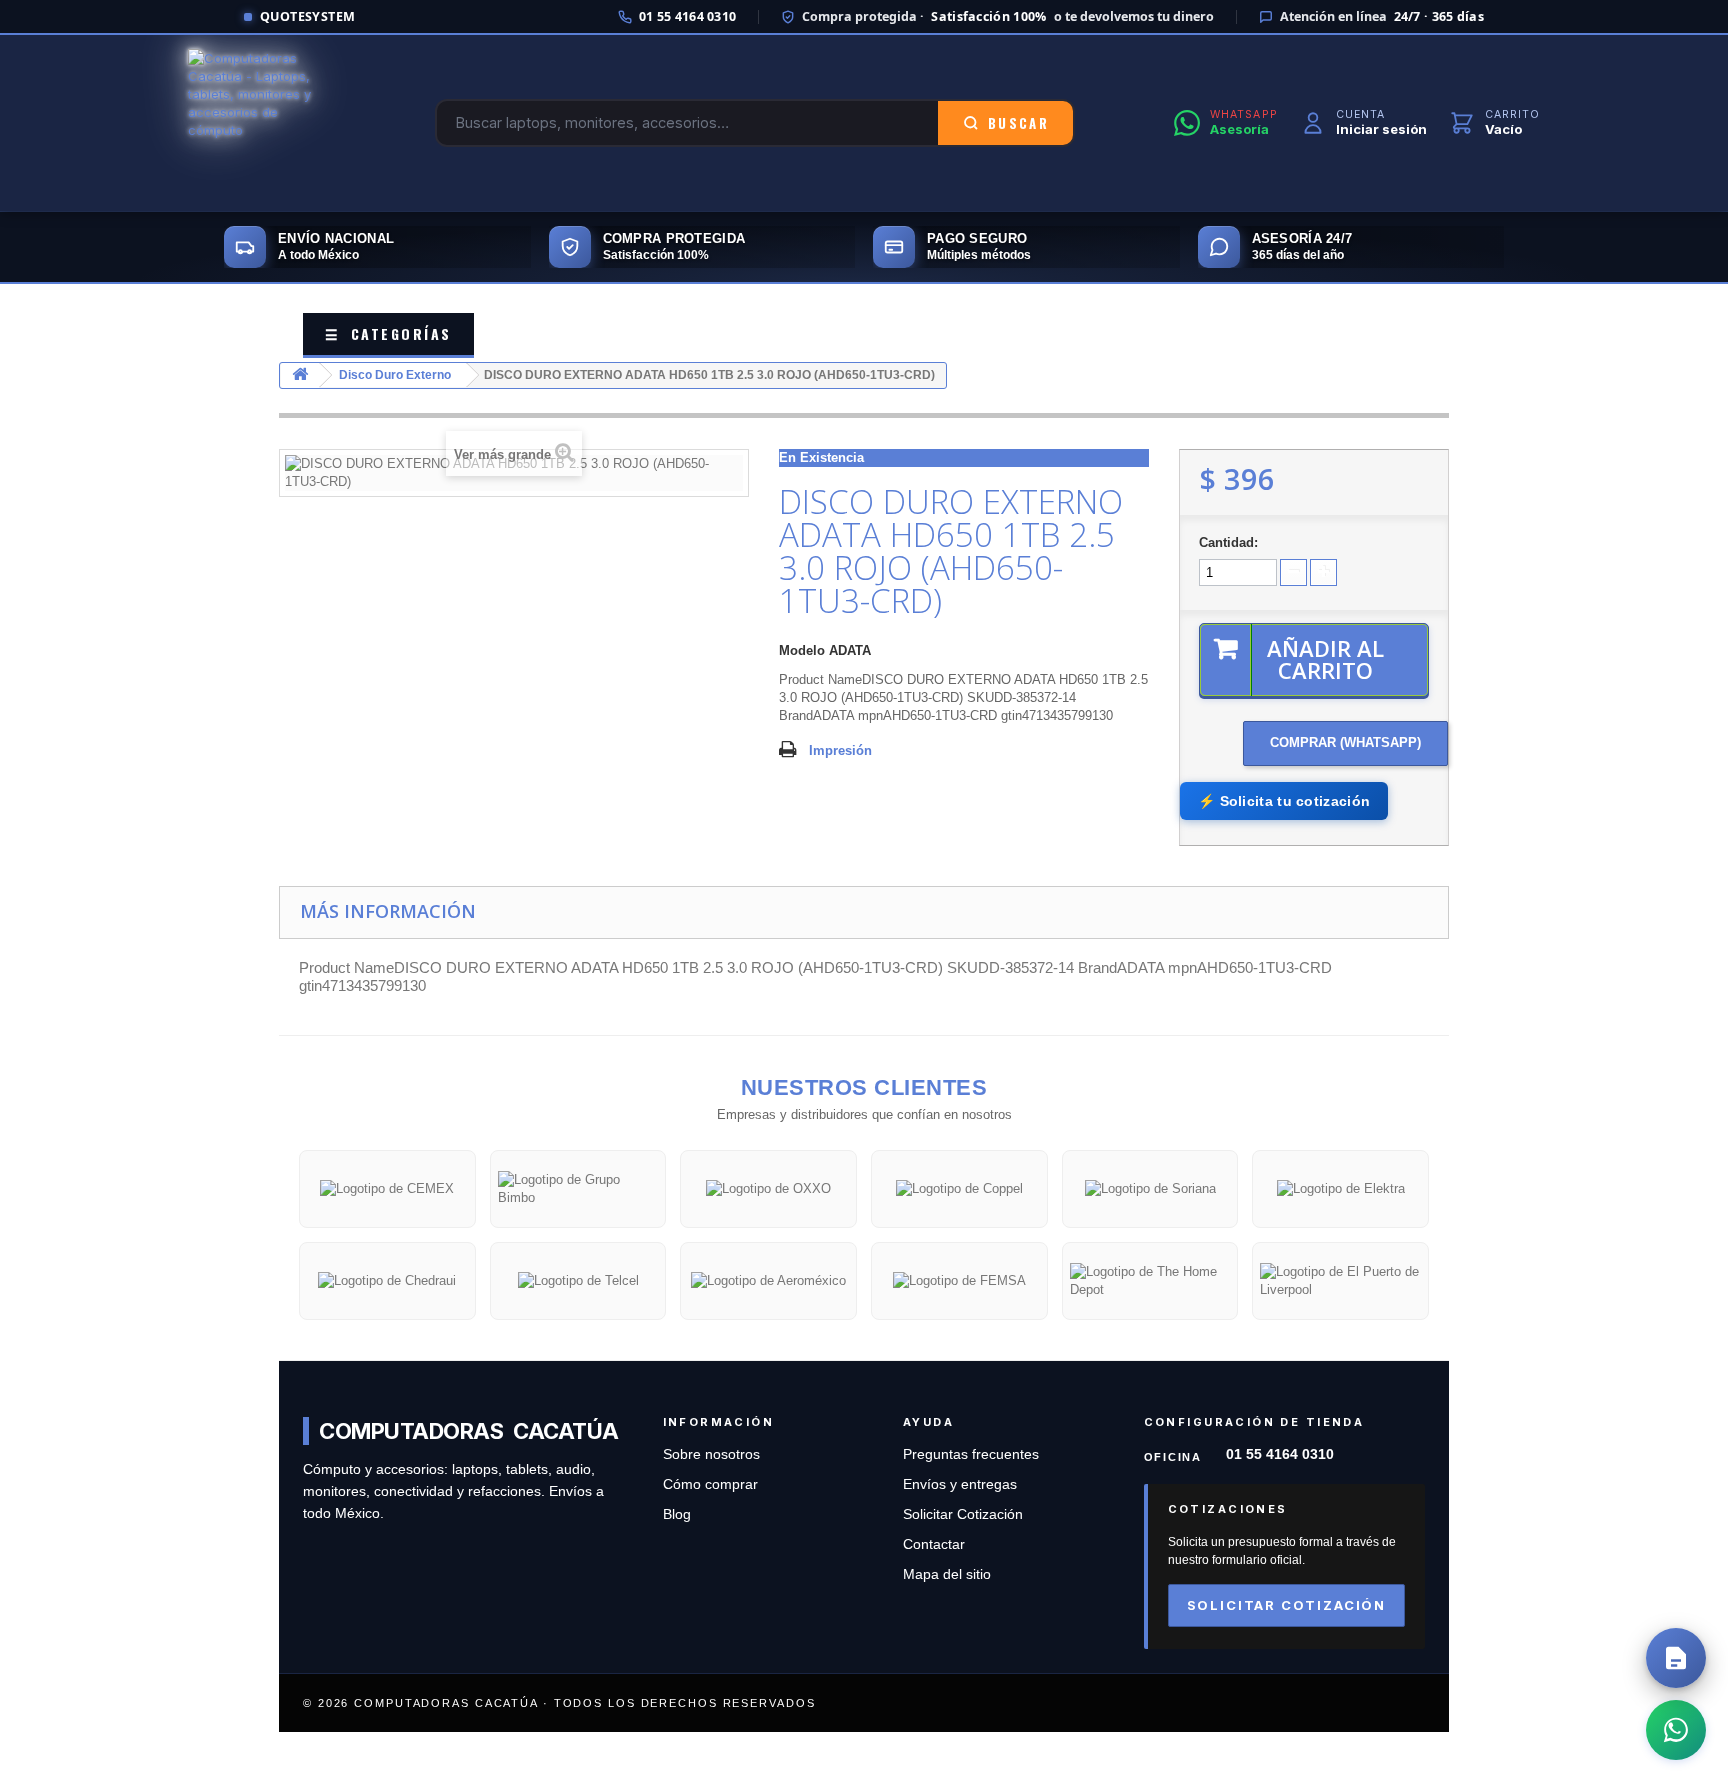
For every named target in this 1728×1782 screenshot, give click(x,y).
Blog (677, 1514)
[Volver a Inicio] (300, 375)
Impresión (840, 750)
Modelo (802, 650)
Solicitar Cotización (963, 1514)
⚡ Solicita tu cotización (1284, 801)
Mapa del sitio (947, 1574)
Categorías (388, 333)
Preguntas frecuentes (971, 1454)
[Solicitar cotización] (1676, 1658)
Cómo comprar (710, 1484)
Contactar (934, 1544)
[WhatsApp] (1676, 1730)
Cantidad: (1228, 542)
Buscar (1018, 123)
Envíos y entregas (960, 1484)
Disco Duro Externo (395, 375)
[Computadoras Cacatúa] (262, 123)
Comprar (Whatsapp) (1345, 742)
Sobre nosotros (711, 1454)
